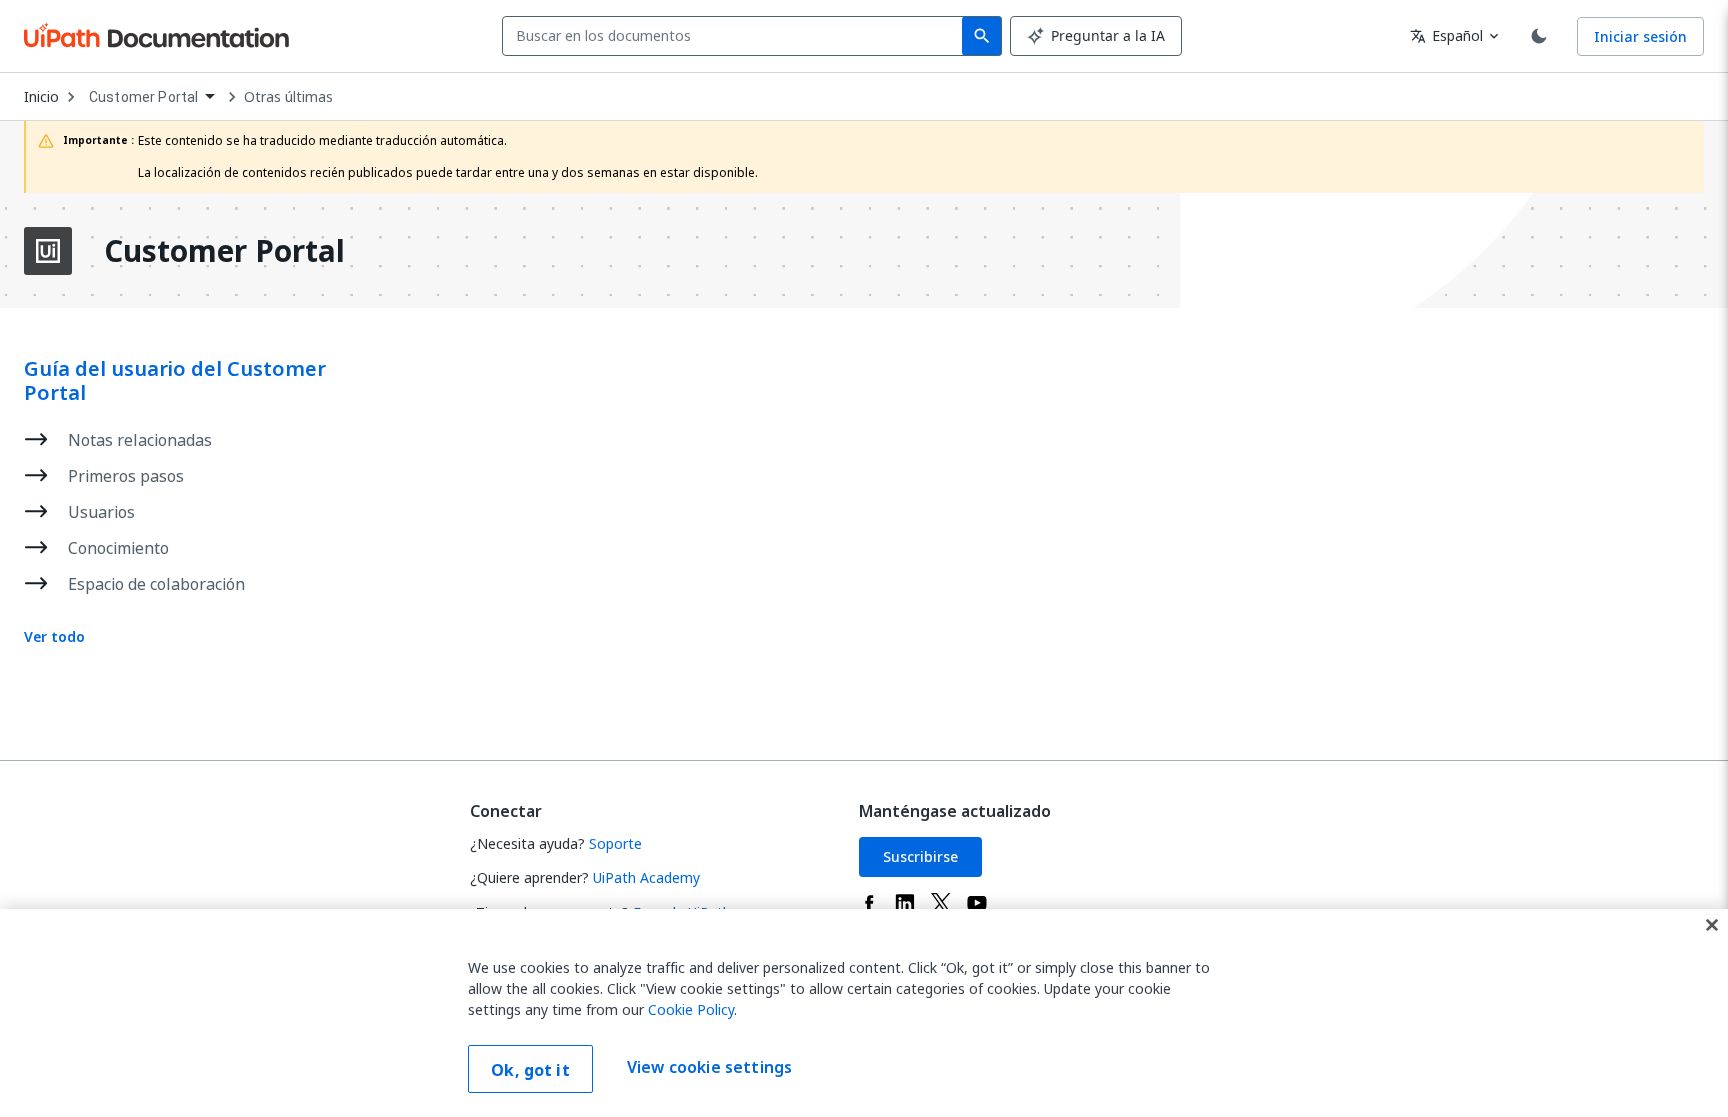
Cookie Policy (691, 1009)
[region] (864, 1013)
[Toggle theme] (1539, 36)
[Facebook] (869, 903)
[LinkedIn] (905, 903)
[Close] (1712, 925)
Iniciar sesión (1640, 36)
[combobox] (736, 36)
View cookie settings (709, 1067)
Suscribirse (920, 856)
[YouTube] (977, 903)
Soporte (615, 843)
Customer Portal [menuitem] (143, 97)
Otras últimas (288, 97)
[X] (941, 903)
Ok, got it (530, 1070)
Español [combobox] (1446, 35)
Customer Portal (224, 251)
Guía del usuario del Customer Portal (175, 381)
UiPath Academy (646, 877)
